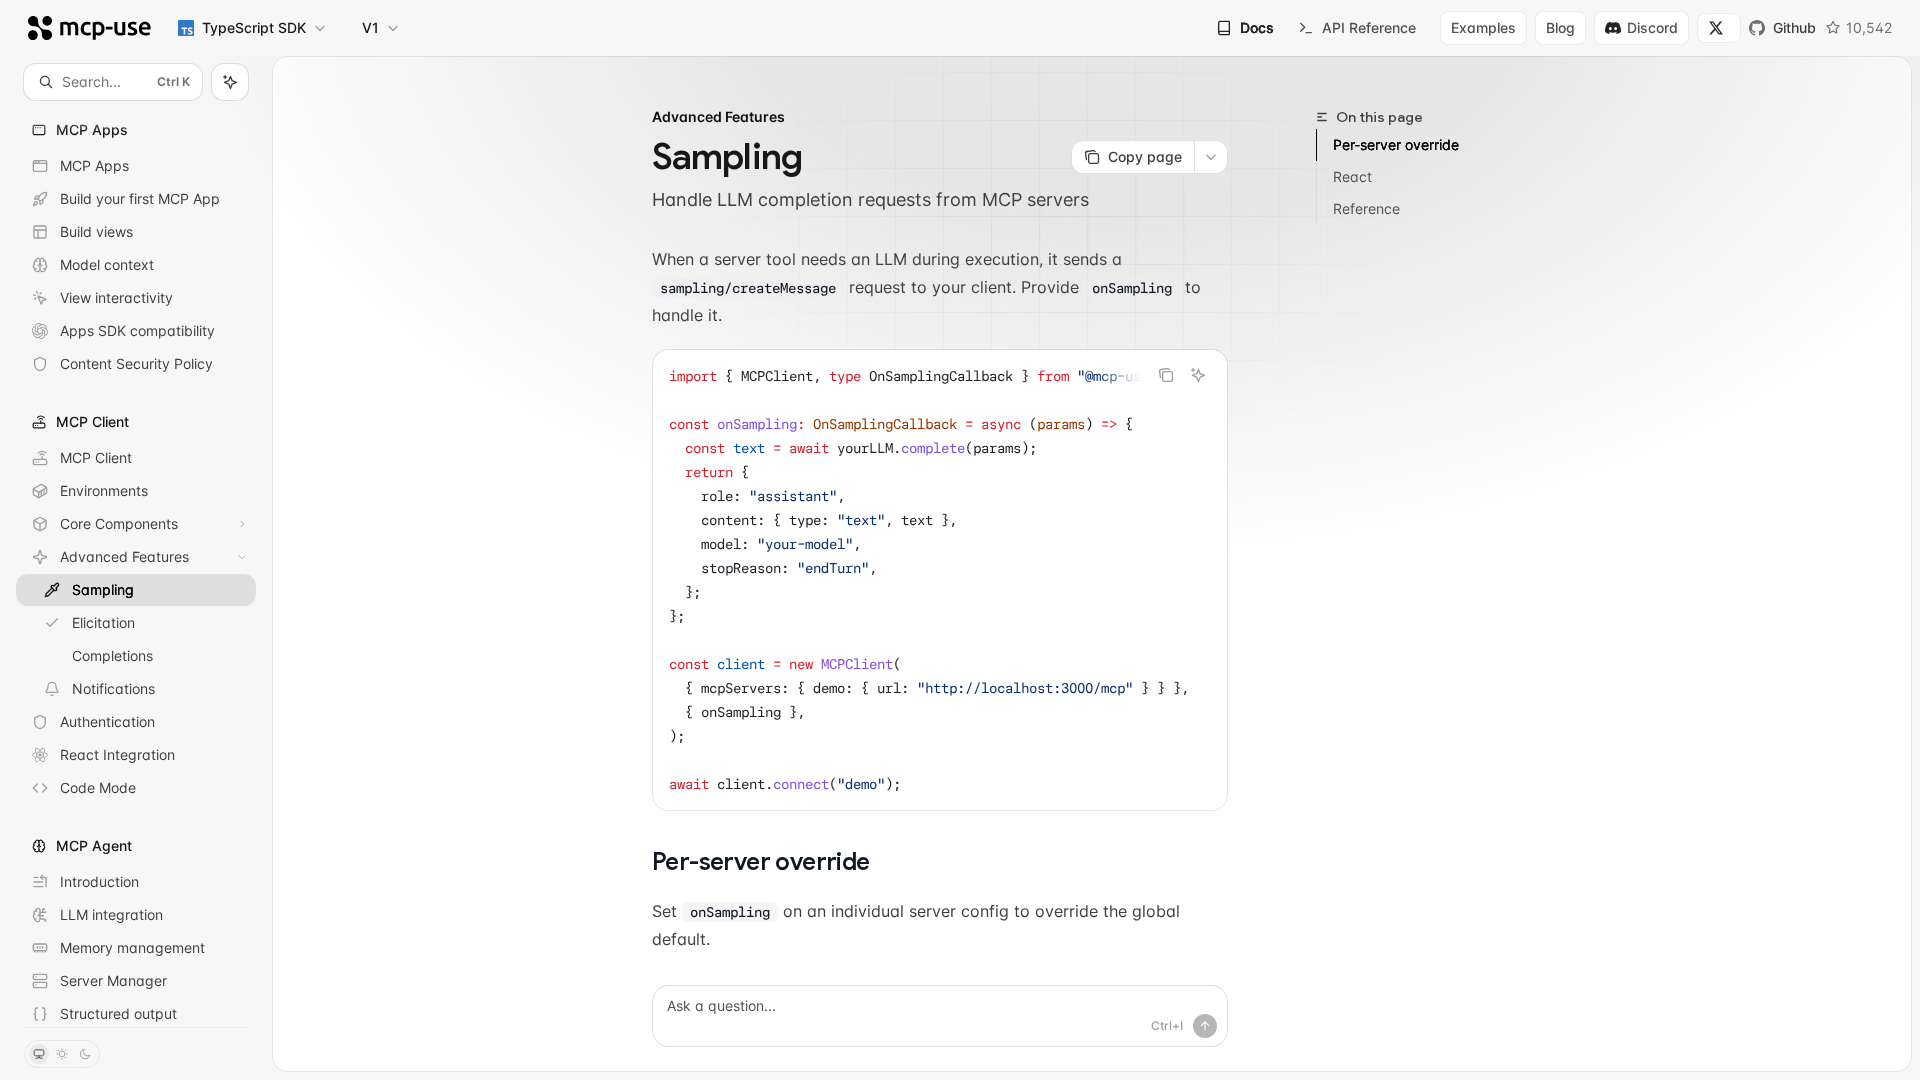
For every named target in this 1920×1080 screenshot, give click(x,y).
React (1352, 176)
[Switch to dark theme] (85, 1054)
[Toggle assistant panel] (230, 82)
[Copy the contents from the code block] (1166, 375)
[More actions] (1211, 157)
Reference (1366, 208)
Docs (1257, 27)
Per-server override (1396, 144)
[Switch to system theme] (39, 1054)
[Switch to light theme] (62, 1054)
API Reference (1369, 27)
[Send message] (1205, 1026)
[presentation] (136, 563)
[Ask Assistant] (1198, 375)
